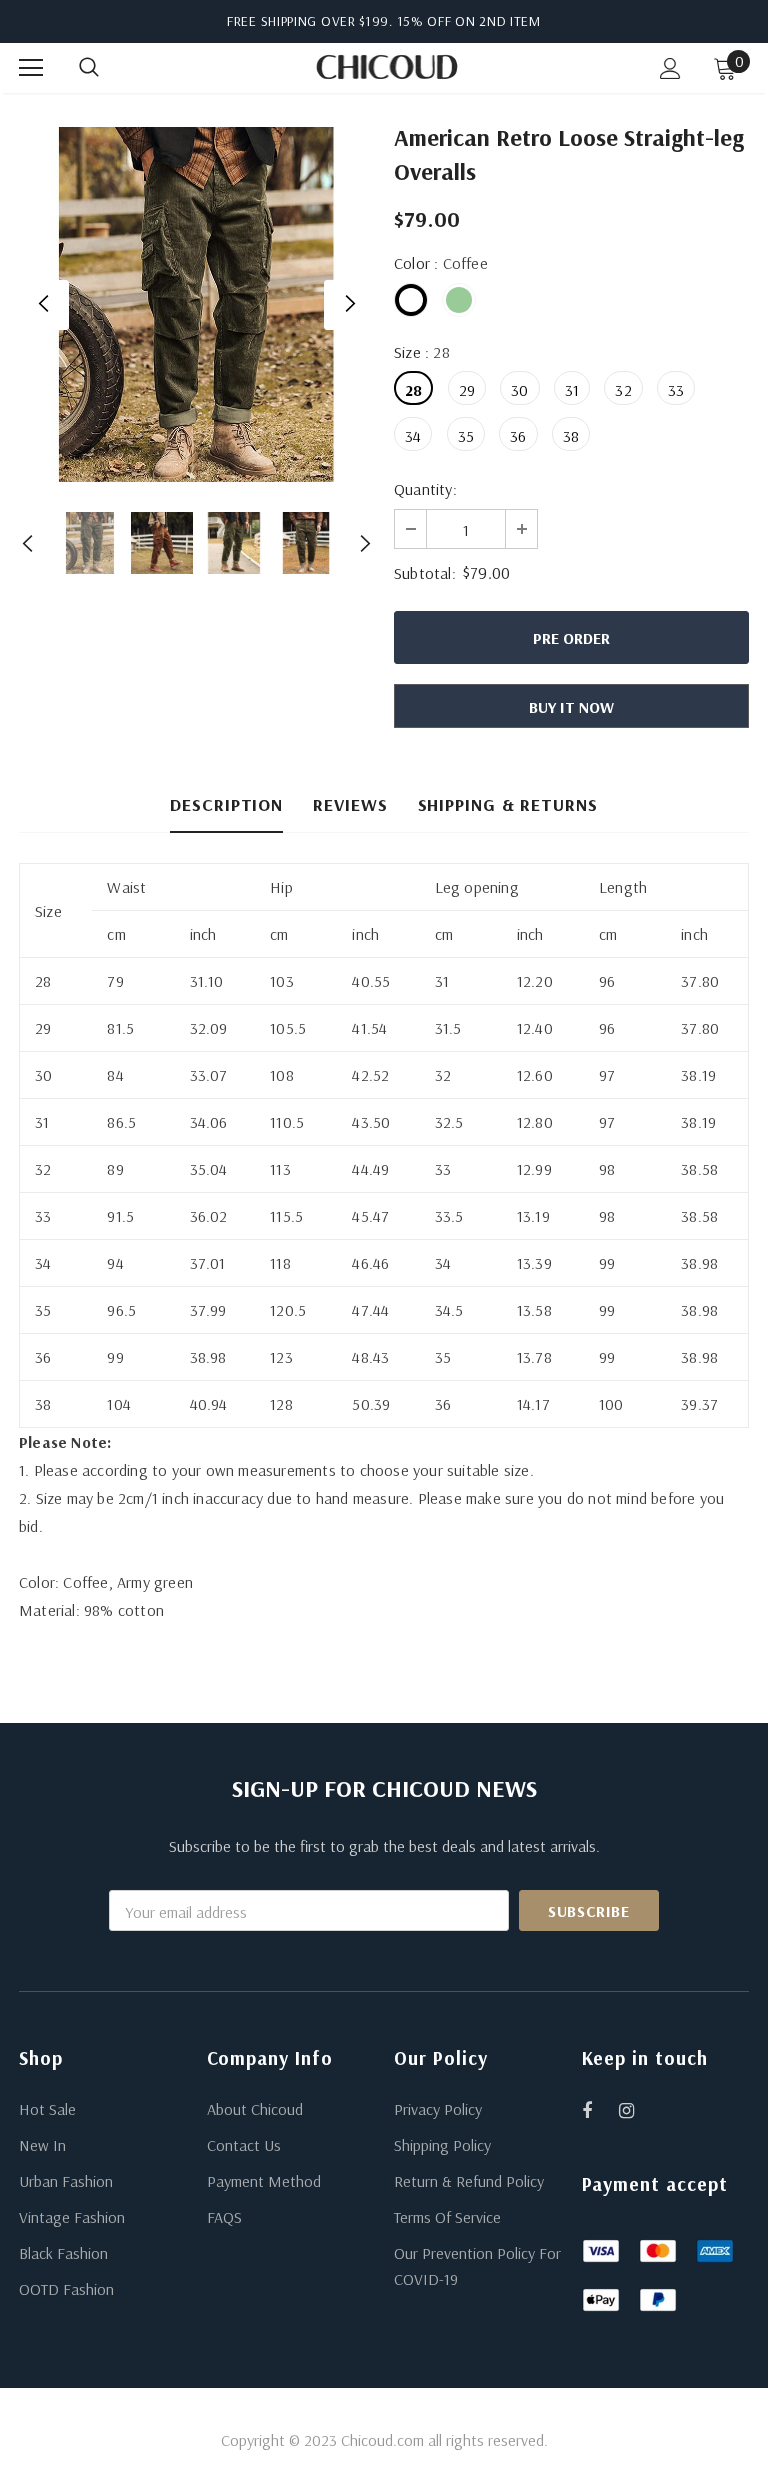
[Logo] (387, 67)
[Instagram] (637, 2110)
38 (571, 436)
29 (467, 390)
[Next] (349, 305)
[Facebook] (600, 2110)
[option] (196, 304)
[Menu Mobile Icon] (31, 68)
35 (466, 436)
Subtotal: (425, 573)
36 (518, 436)
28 (413, 390)
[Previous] (44, 305)
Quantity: (425, 489)
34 (413, 436)
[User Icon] (670, 68)
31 (572, 390)
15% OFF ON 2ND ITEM (469, 21)
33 (676, 390)
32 (623, 390)
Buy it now (571, 707)
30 (519, 390)
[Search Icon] (109, 68)
